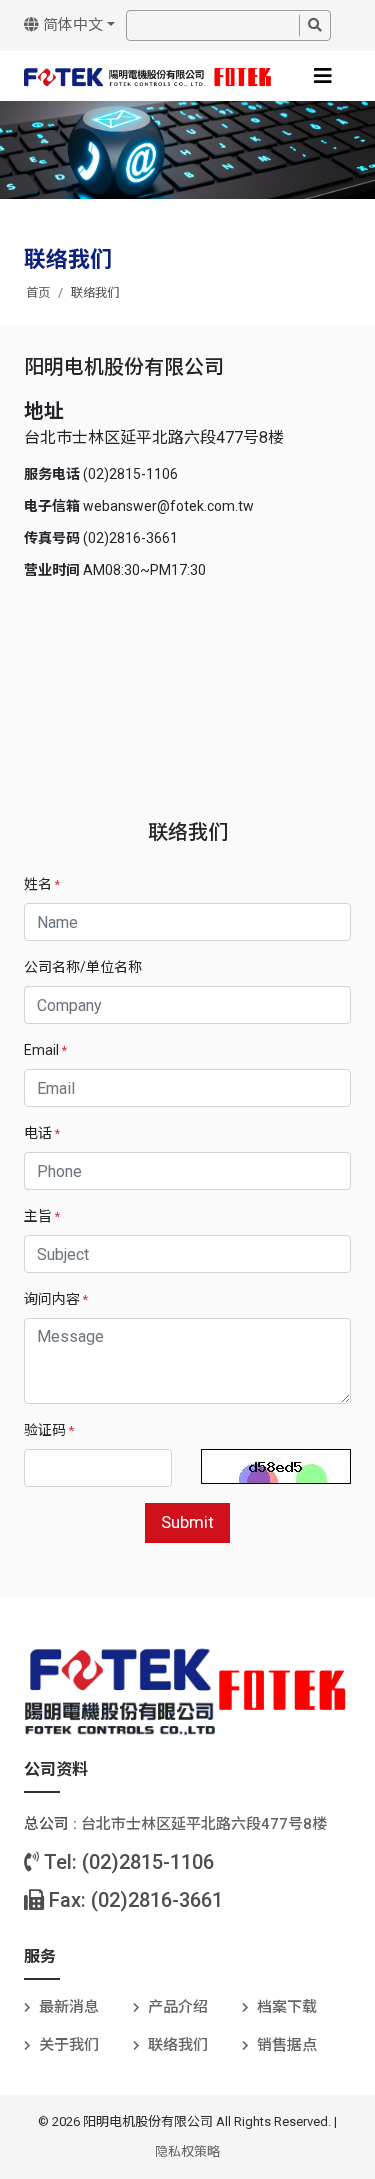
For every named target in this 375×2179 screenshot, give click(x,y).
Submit (187, 1522)
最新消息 (69, 2007)
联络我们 (95, 293)
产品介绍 (178, 2007)
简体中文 (71, 25)
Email (45, 1050)
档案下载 (287, 2007)
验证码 (49, 1430)
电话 (42, 1133)
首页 (38, 293)
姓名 (42, 884)
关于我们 (69, 2045)
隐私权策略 (187, 2151)
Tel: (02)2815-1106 (126, 1862)
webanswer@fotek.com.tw (168, 506)
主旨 (42, 1216)
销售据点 (287, 2045)
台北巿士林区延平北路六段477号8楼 (204, 1824)
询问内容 (56, 1299)
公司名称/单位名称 (83, 967)
